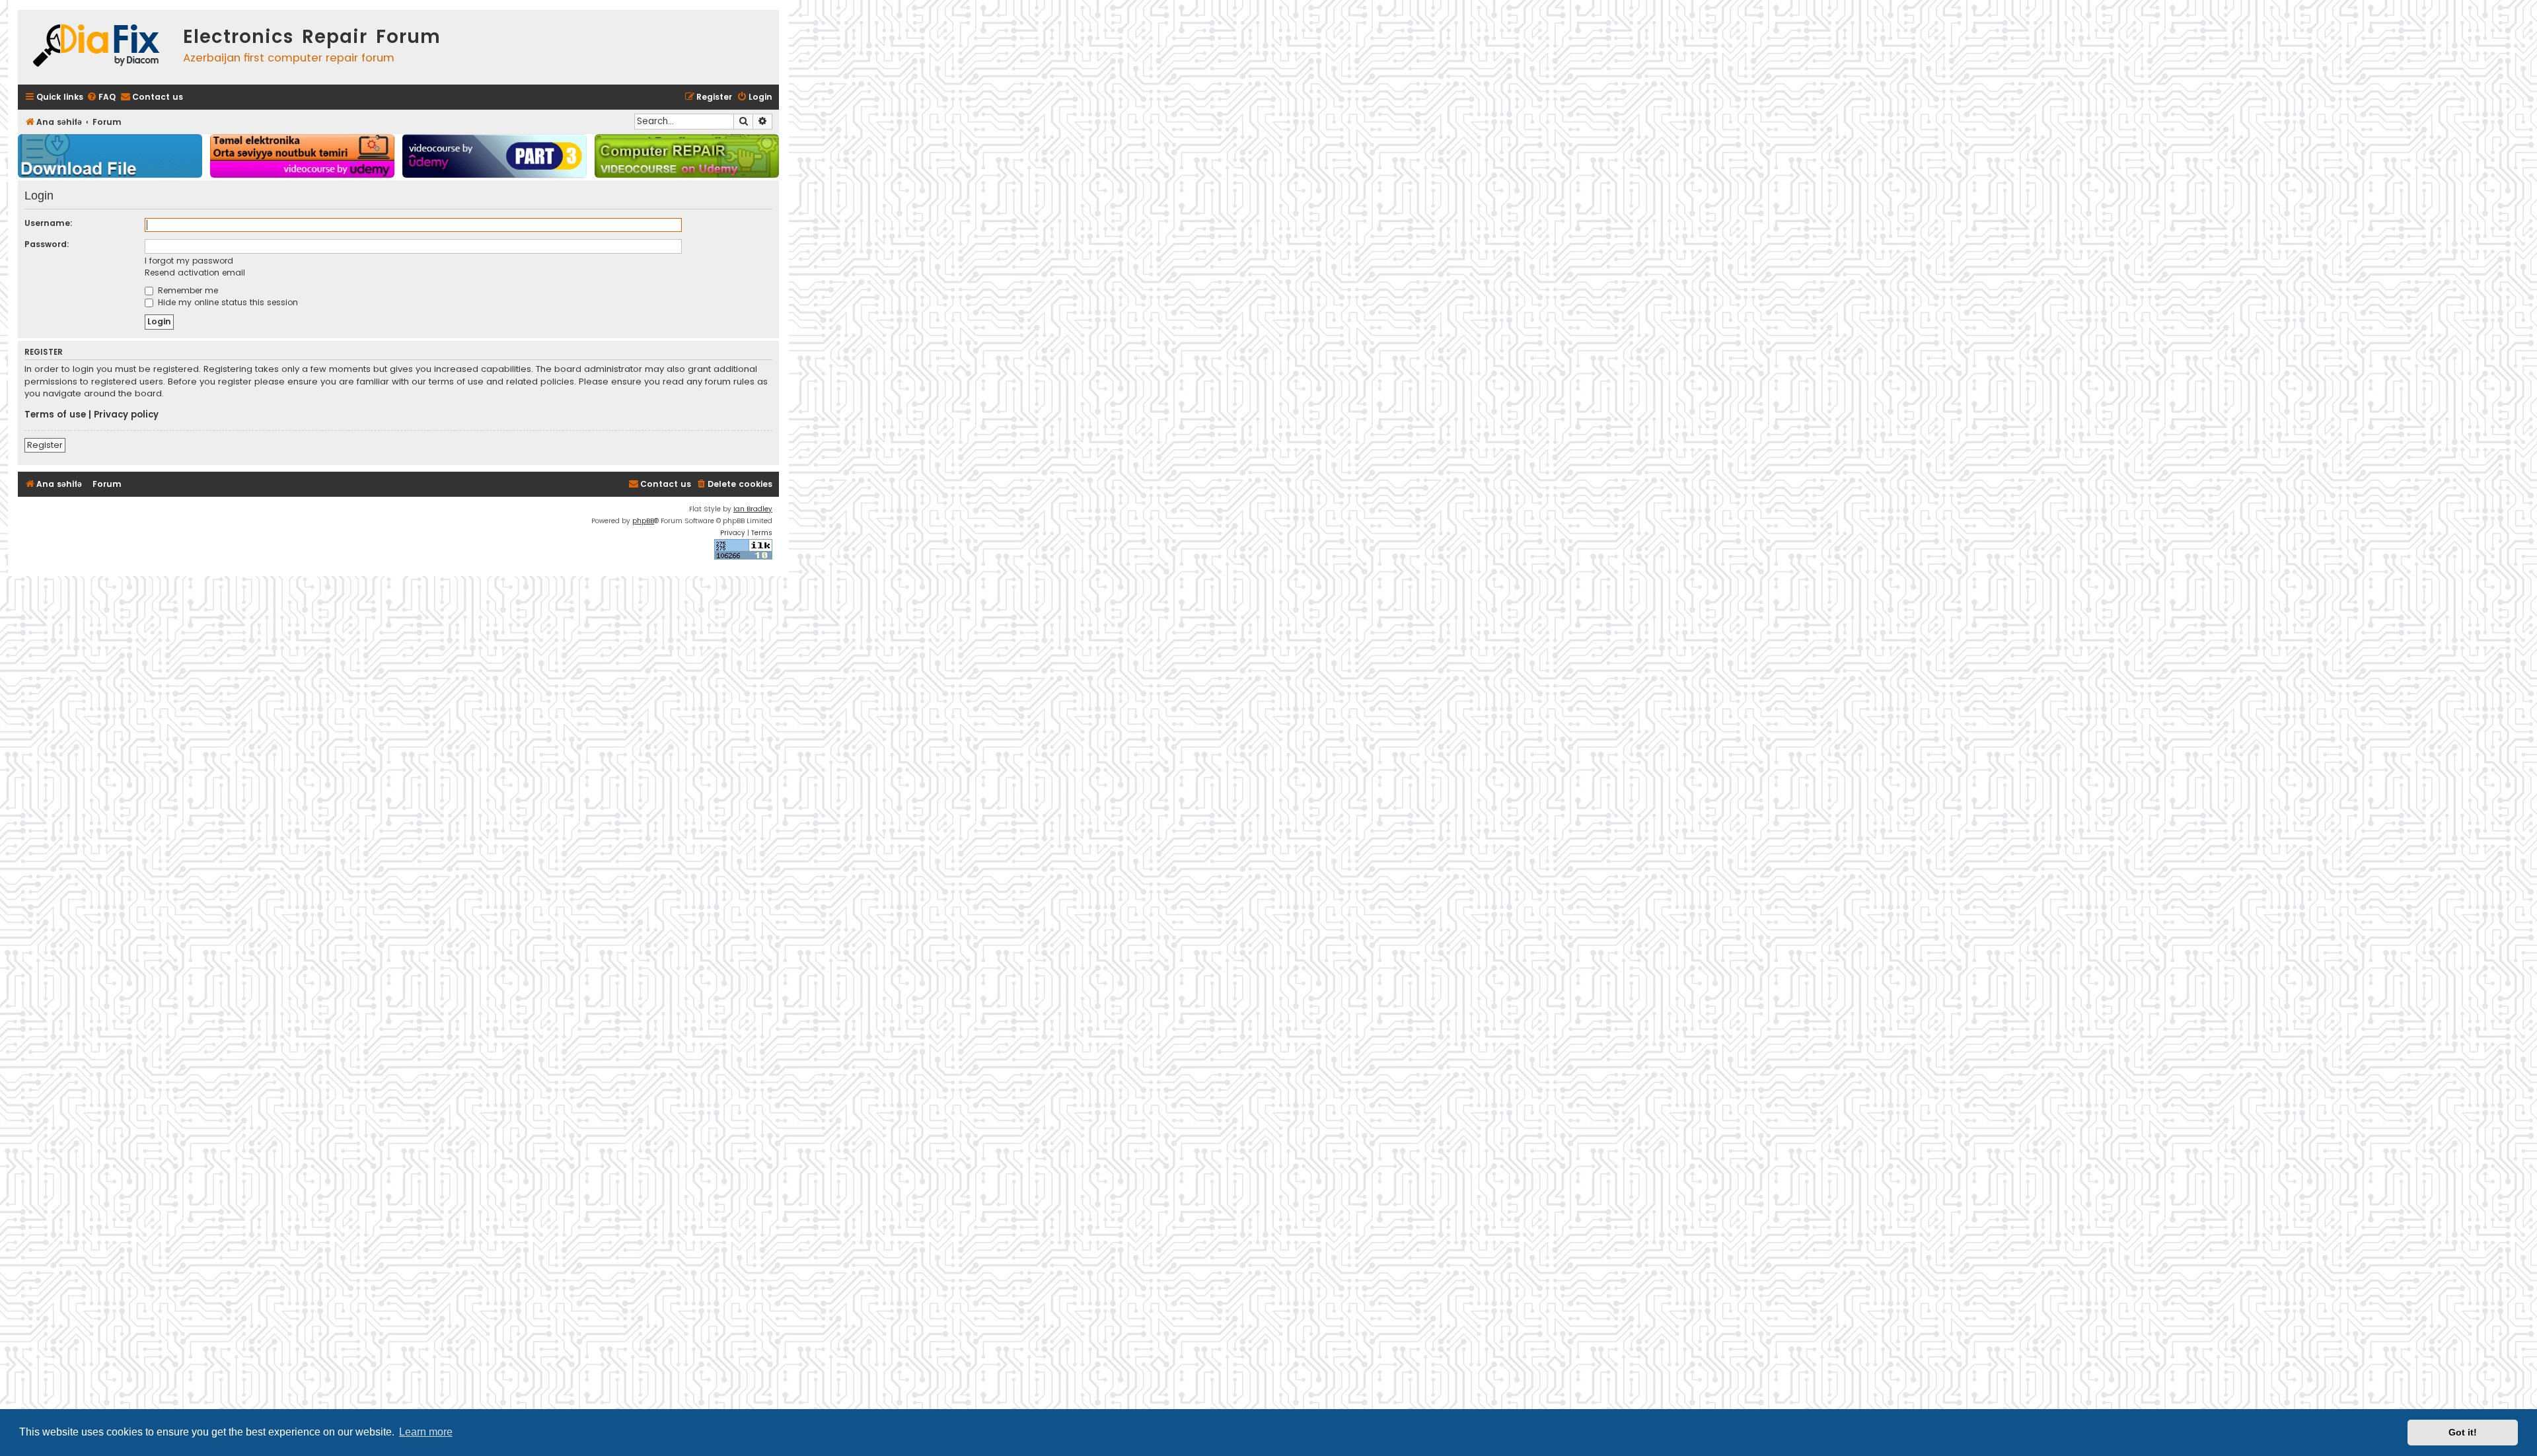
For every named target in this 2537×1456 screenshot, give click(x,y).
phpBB (643, 521)
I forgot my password (189, 261)
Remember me (187, 290)
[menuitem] (101, 97)
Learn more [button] (426, 1432)
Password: (47, 244)
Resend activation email (195, 273)
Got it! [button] (2463, 1432)
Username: (49, 223)
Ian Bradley (753, 509)
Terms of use (55, 415)
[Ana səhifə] (97, 47)
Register (45, 445)
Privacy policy (126, 415)
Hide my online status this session (227, 302)
